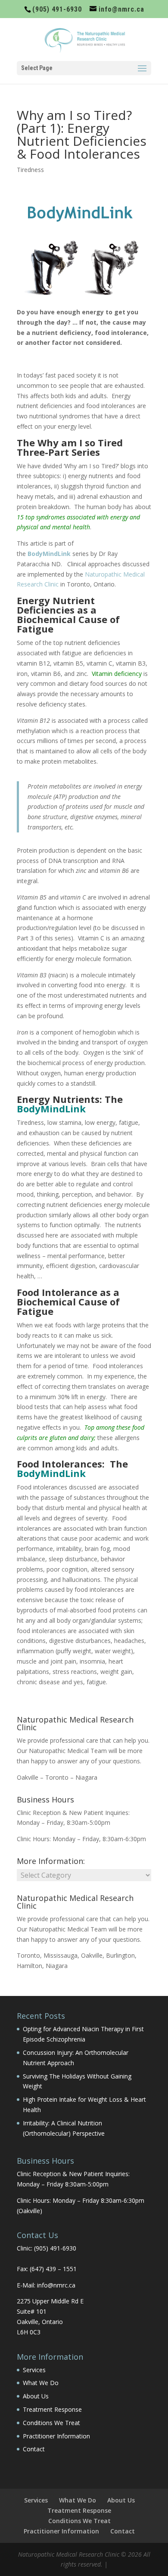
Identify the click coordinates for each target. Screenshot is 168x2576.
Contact (34, 2449)
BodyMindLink (51, 1108)
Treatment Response (52, 2409)
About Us (36, 2396)
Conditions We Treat (51, 2423)
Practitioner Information (56, 2436)
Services (34, 2370)
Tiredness (30, 170)
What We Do (41, 2383)
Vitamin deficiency (117, 674)
